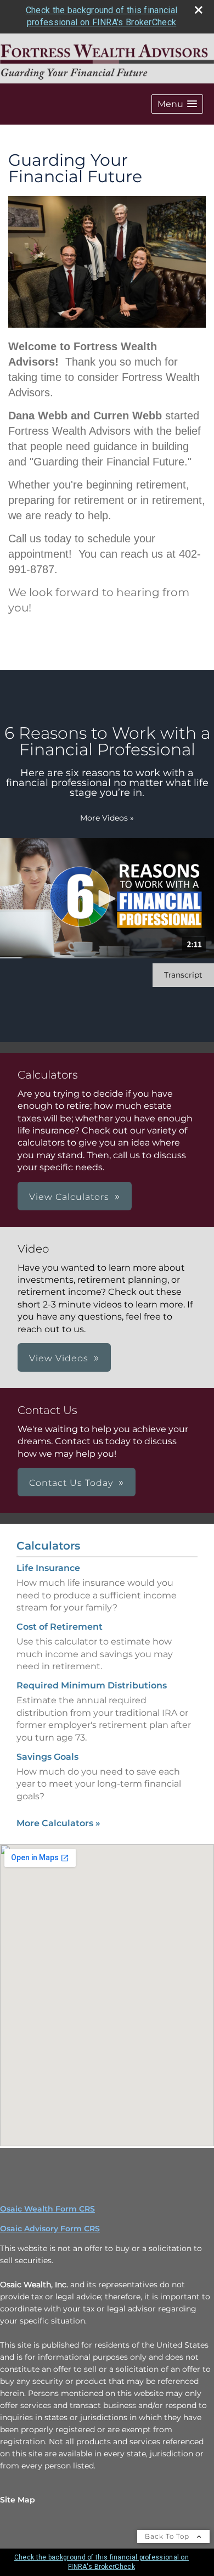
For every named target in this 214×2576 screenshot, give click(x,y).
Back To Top (168, 2536)
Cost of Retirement (60, 1627)
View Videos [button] (59, 1358)
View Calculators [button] (69, 1197)
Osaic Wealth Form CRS (47, 2209)
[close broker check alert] (199, 10)
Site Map (18, 2500)
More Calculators (58, 1823)
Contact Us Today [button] (71, 1483)
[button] (177, 104)
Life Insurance (48, 1568)
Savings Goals (47, 1757)
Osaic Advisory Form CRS (50, 2229)
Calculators (48, 1546)
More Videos (107, 818)
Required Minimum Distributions (92, 1685)
